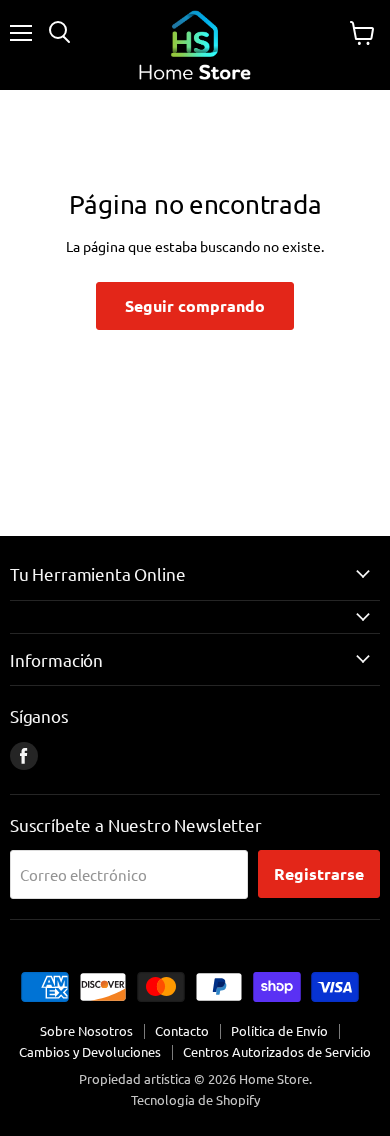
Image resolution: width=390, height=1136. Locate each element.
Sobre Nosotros (86, 1030)
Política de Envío (279, 1030)
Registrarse (319, 873)
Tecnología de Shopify (195, 1099)
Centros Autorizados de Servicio (277, 1051)
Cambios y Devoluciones (90, 1051)
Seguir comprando (195, 305)
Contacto (182, 1030)
